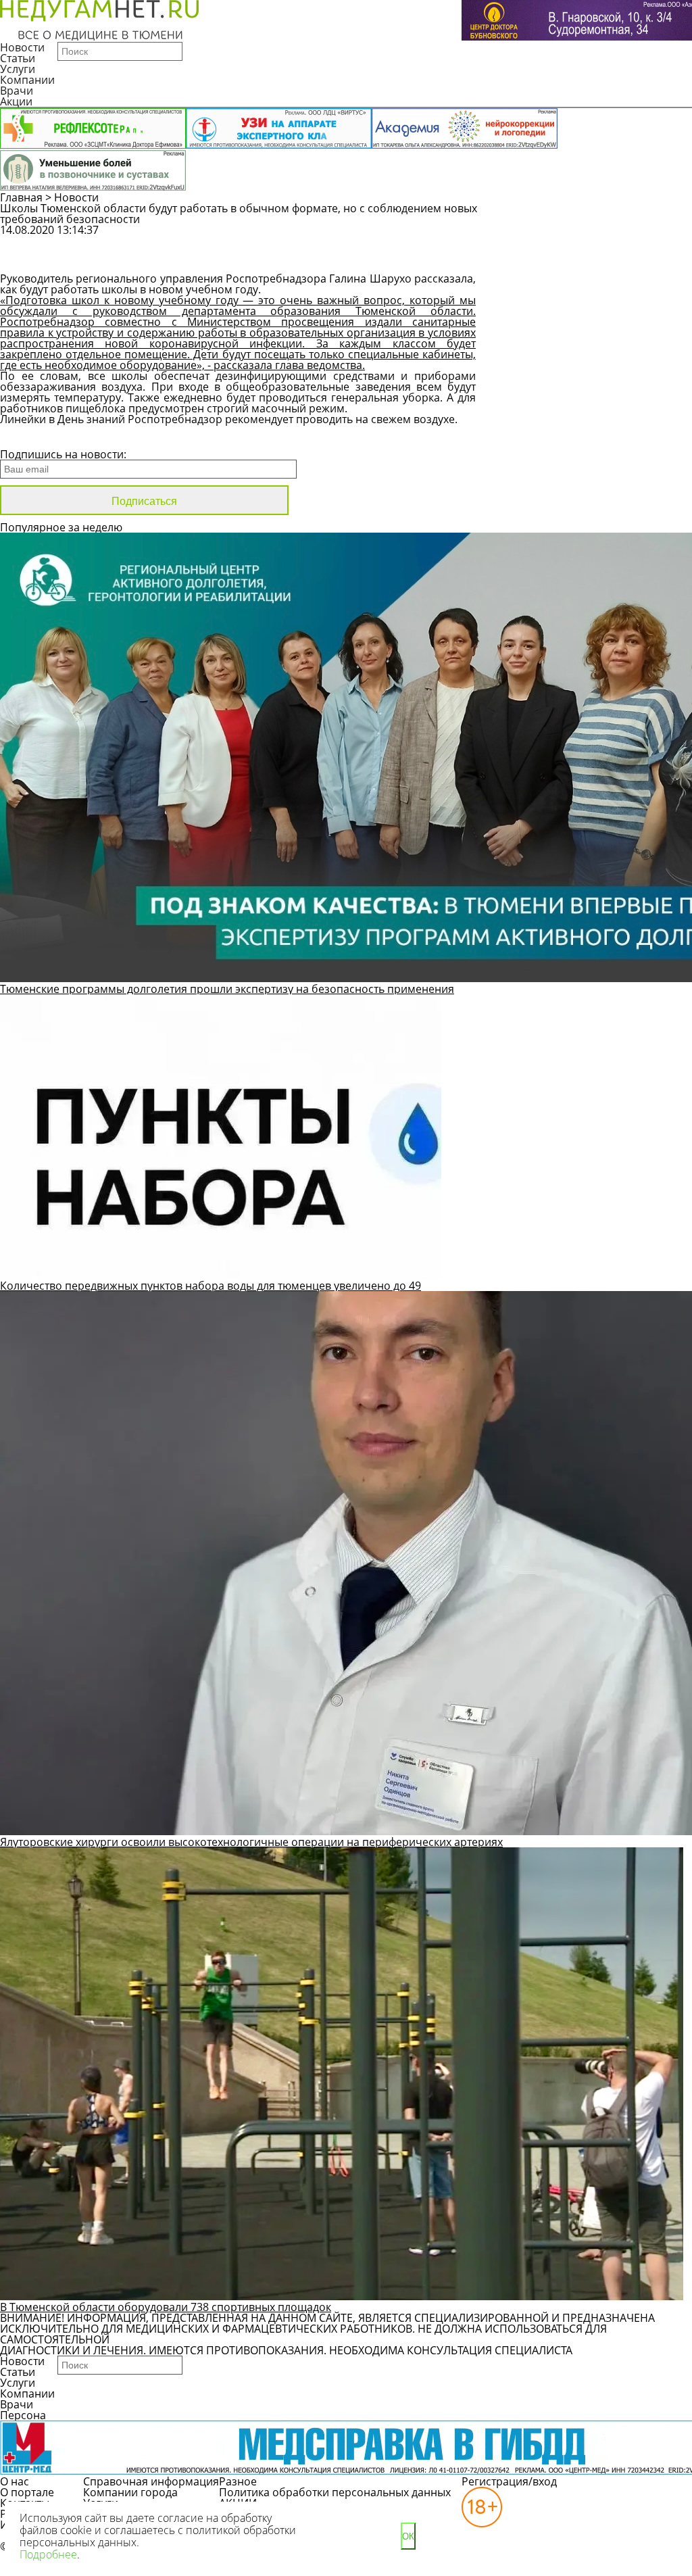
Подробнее (48, 2554)
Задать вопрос (571, 237)
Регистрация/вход (509, 2481)
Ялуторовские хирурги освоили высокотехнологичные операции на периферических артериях (251, 1842)
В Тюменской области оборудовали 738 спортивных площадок (166, 2307)
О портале (27, 2492)
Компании (27, 80)
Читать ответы (570, 261)
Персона (23, 2415)
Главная (21, 197)
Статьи (18, 58)
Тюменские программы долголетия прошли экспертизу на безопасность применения (227, 989)
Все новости (46, 437)
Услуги (18, 69)
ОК (408, 2536)
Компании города (130, 2492)
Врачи (17, 91)
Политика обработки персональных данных (335, 2492)
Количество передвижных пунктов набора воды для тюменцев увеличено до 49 (211, 1286)
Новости (22, 47)
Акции (16, 101)
